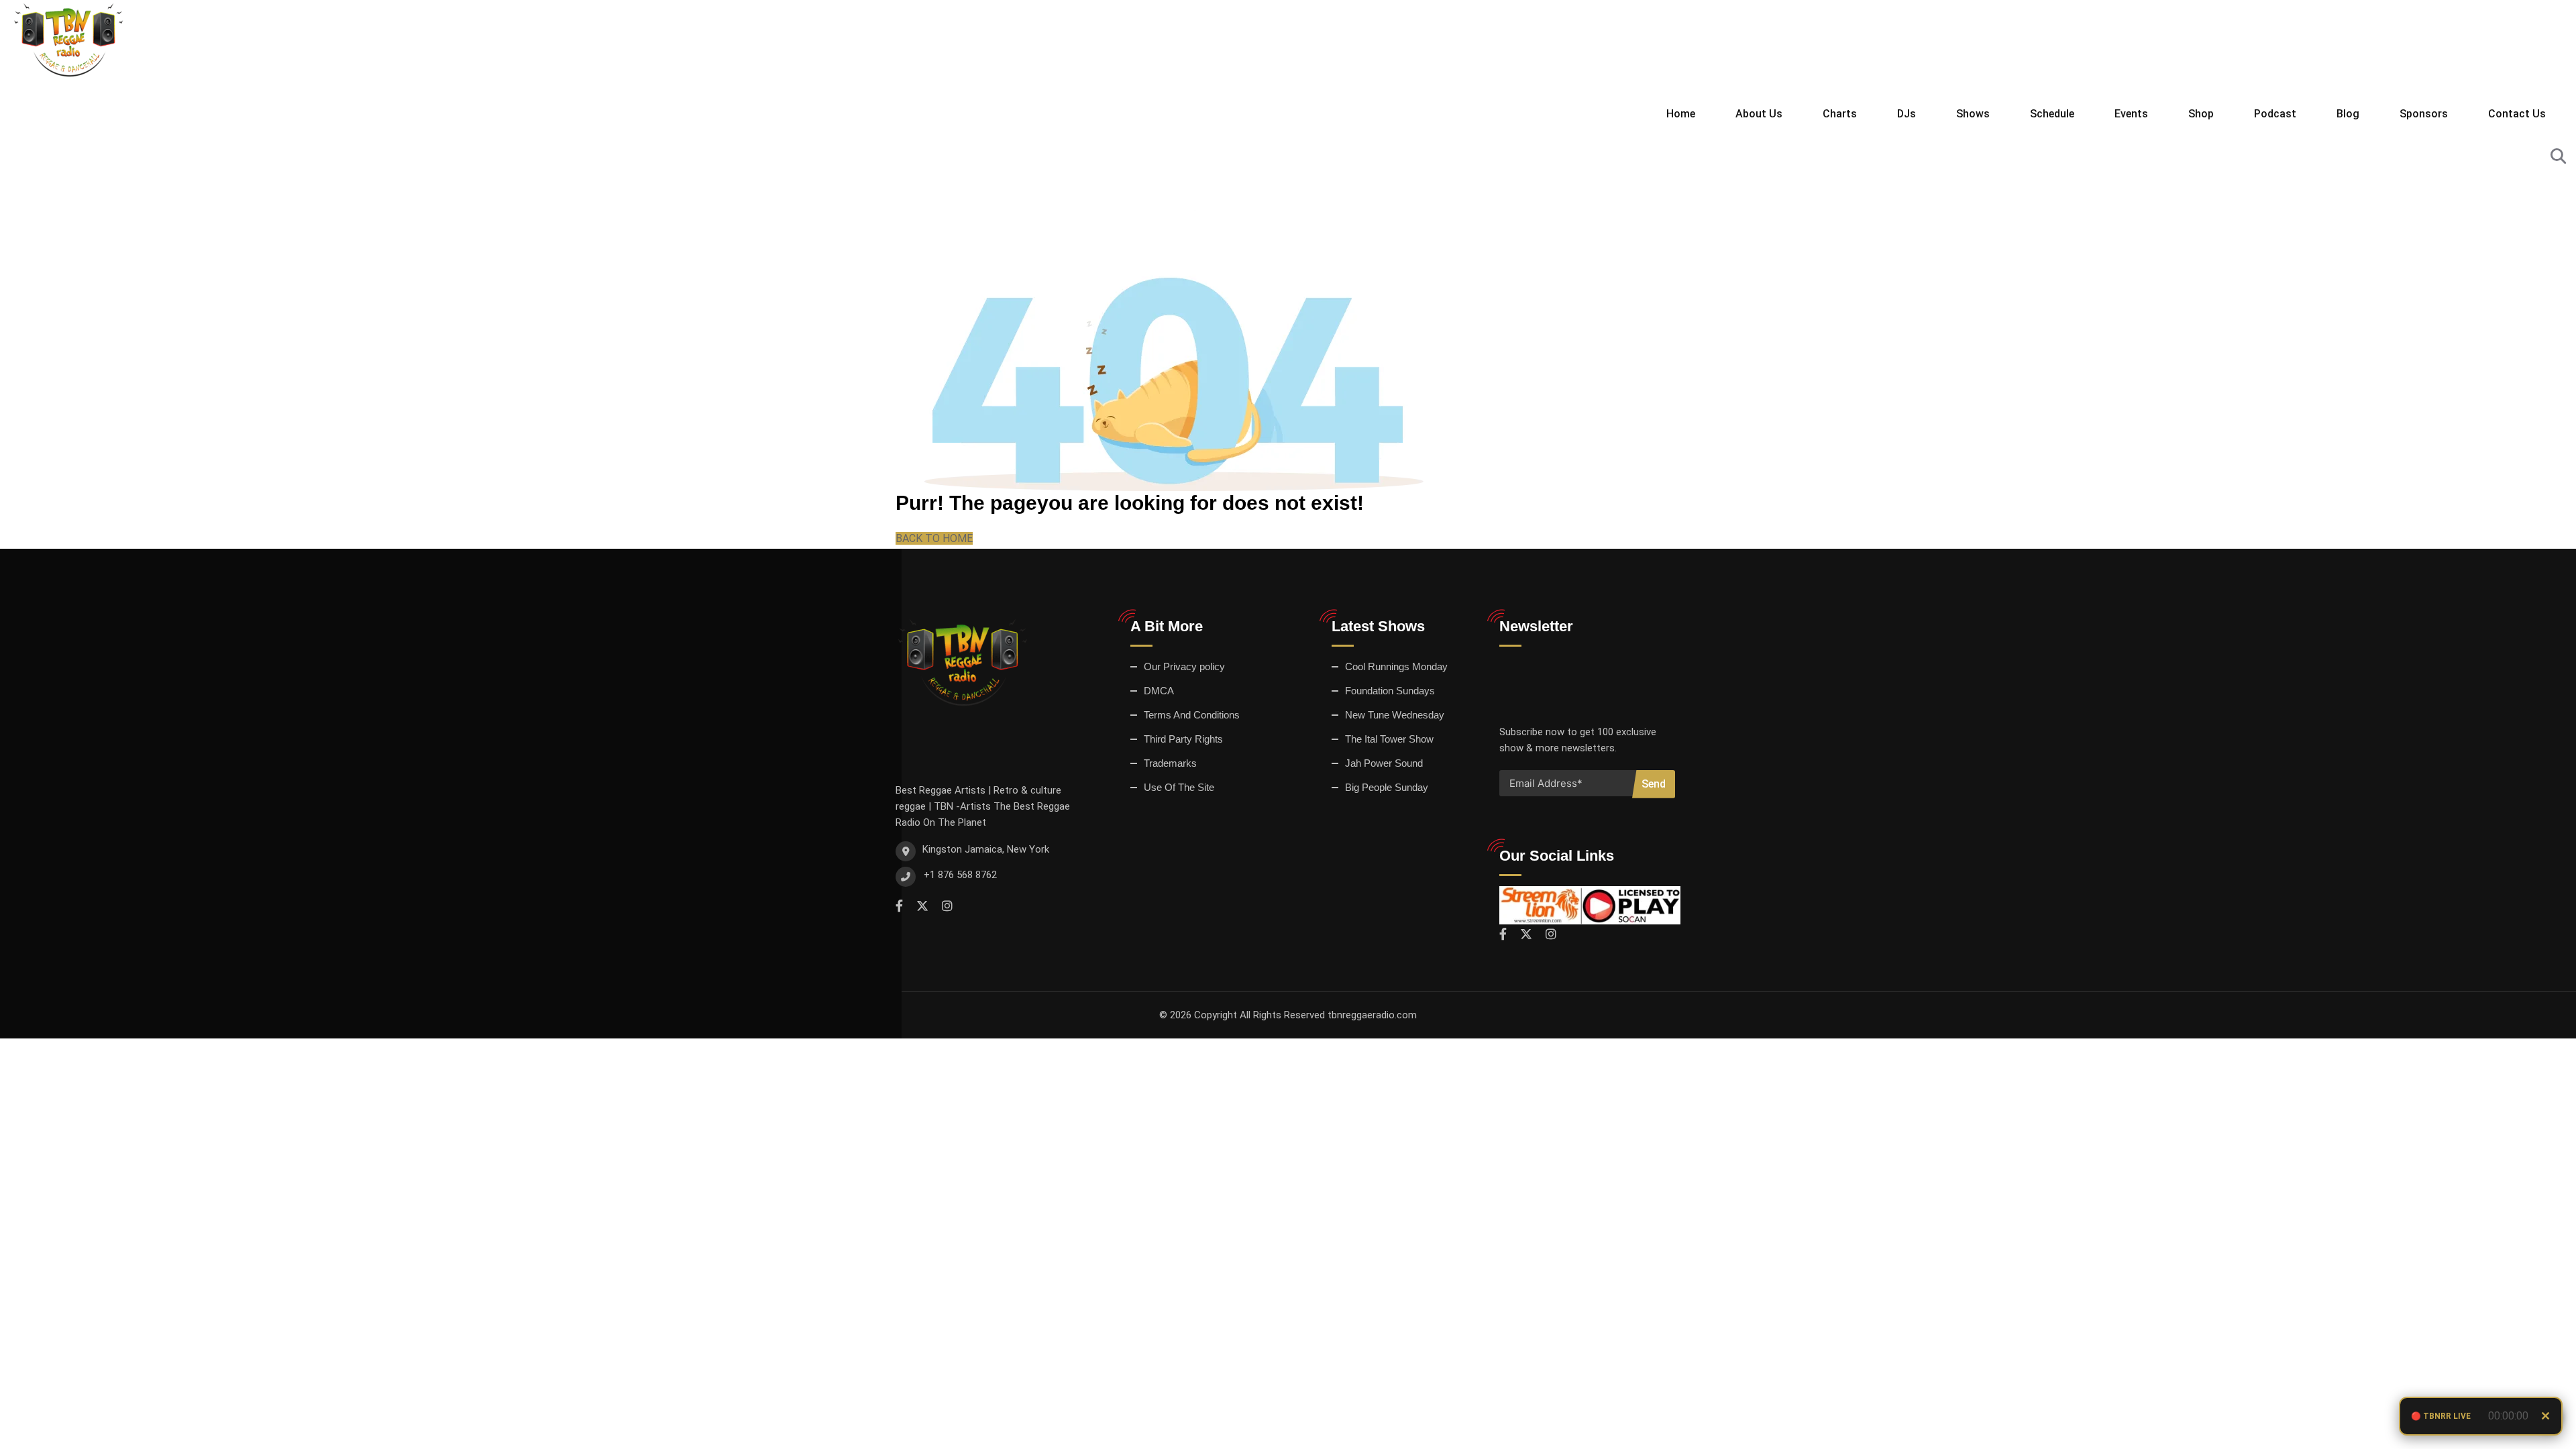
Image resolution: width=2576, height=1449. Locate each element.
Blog (2348, 114)
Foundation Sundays (1390, 691)
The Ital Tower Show (1389, 739)
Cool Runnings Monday (1396, 666)
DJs (1907, 114)
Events (2131, 114)
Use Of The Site (1179, 787)
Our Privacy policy (1184, 666)
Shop (2201, 114)
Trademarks (1170, 763)
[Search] (2558, 157)
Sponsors (2424, 114)
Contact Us (2517, 114)
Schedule (2052, 114)
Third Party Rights (1183, 739)
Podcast (2275, 114)
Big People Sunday (1387, 787)
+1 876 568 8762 (960, 875)
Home (1681, 114)
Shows (1973, 114)
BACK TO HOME (934, 538)
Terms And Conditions (1192, 715)
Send (1654, 784)
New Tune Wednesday (1395, 715)
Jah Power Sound (1384, 763)
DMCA (1159, 691)
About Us (1759, 114)
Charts (1840, 114)
